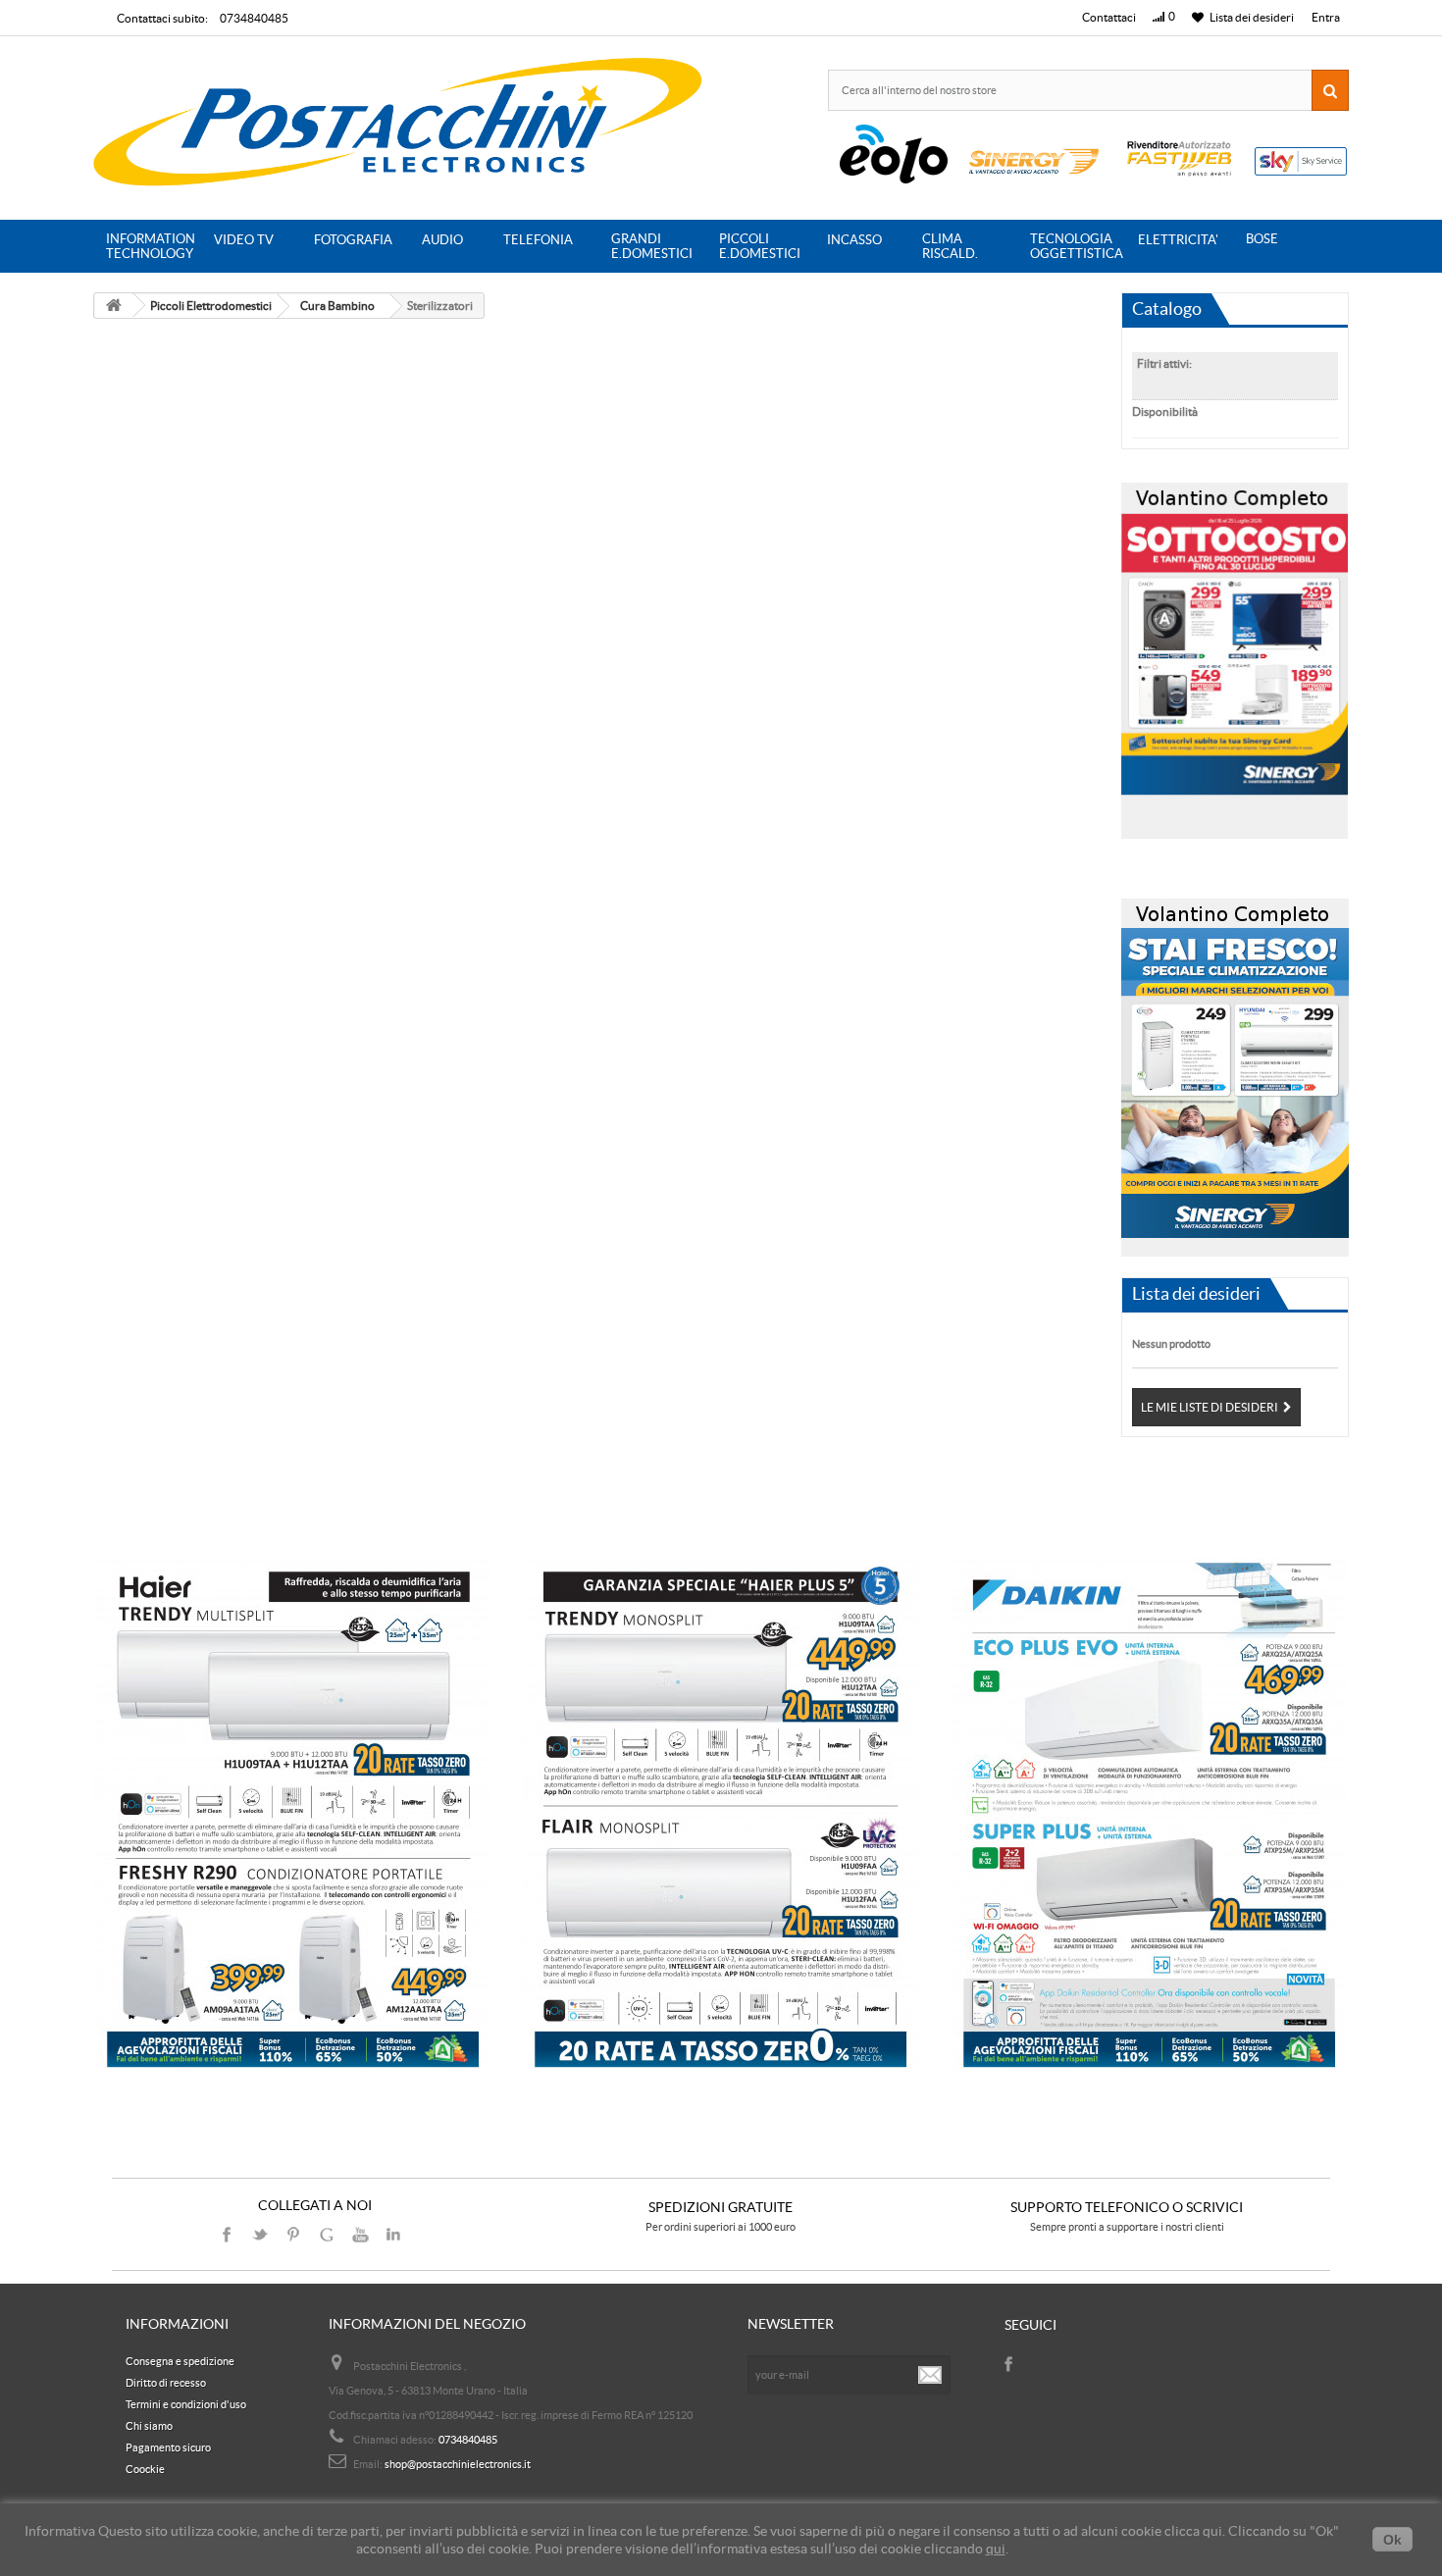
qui (996, 2549)
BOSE (1262, 239)
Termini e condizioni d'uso (186, 2404)
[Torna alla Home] (114, 306)
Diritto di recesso (166, 2383)
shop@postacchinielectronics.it (458, 2464)
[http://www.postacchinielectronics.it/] (400, 125)
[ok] (931, 2375)
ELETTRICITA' (1178, 240)
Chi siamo (149, 2426)
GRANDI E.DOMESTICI (652, 246)
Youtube (360, 2235)
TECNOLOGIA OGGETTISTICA (1077, 246)
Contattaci (1109, 17)
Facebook (227, 2235)
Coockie (145, 2469)
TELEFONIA (538, 240)
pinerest (293, 2235)
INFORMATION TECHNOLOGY (151, 246)
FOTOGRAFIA (353, 240)
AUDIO (442, 240)
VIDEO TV (244, 240)
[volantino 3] (1235, 1071)
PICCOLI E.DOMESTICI (760, 246)
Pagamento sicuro (168, 2447)
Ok (1392, 2540)
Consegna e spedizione (180, 2361)
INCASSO (854, 240)
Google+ (327, 2235)
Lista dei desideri (1196, 1293)
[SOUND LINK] (293, 1815)
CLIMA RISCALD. (950, 246)
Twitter (260, 2235)
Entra (1326, 17)
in (393, 2235)
